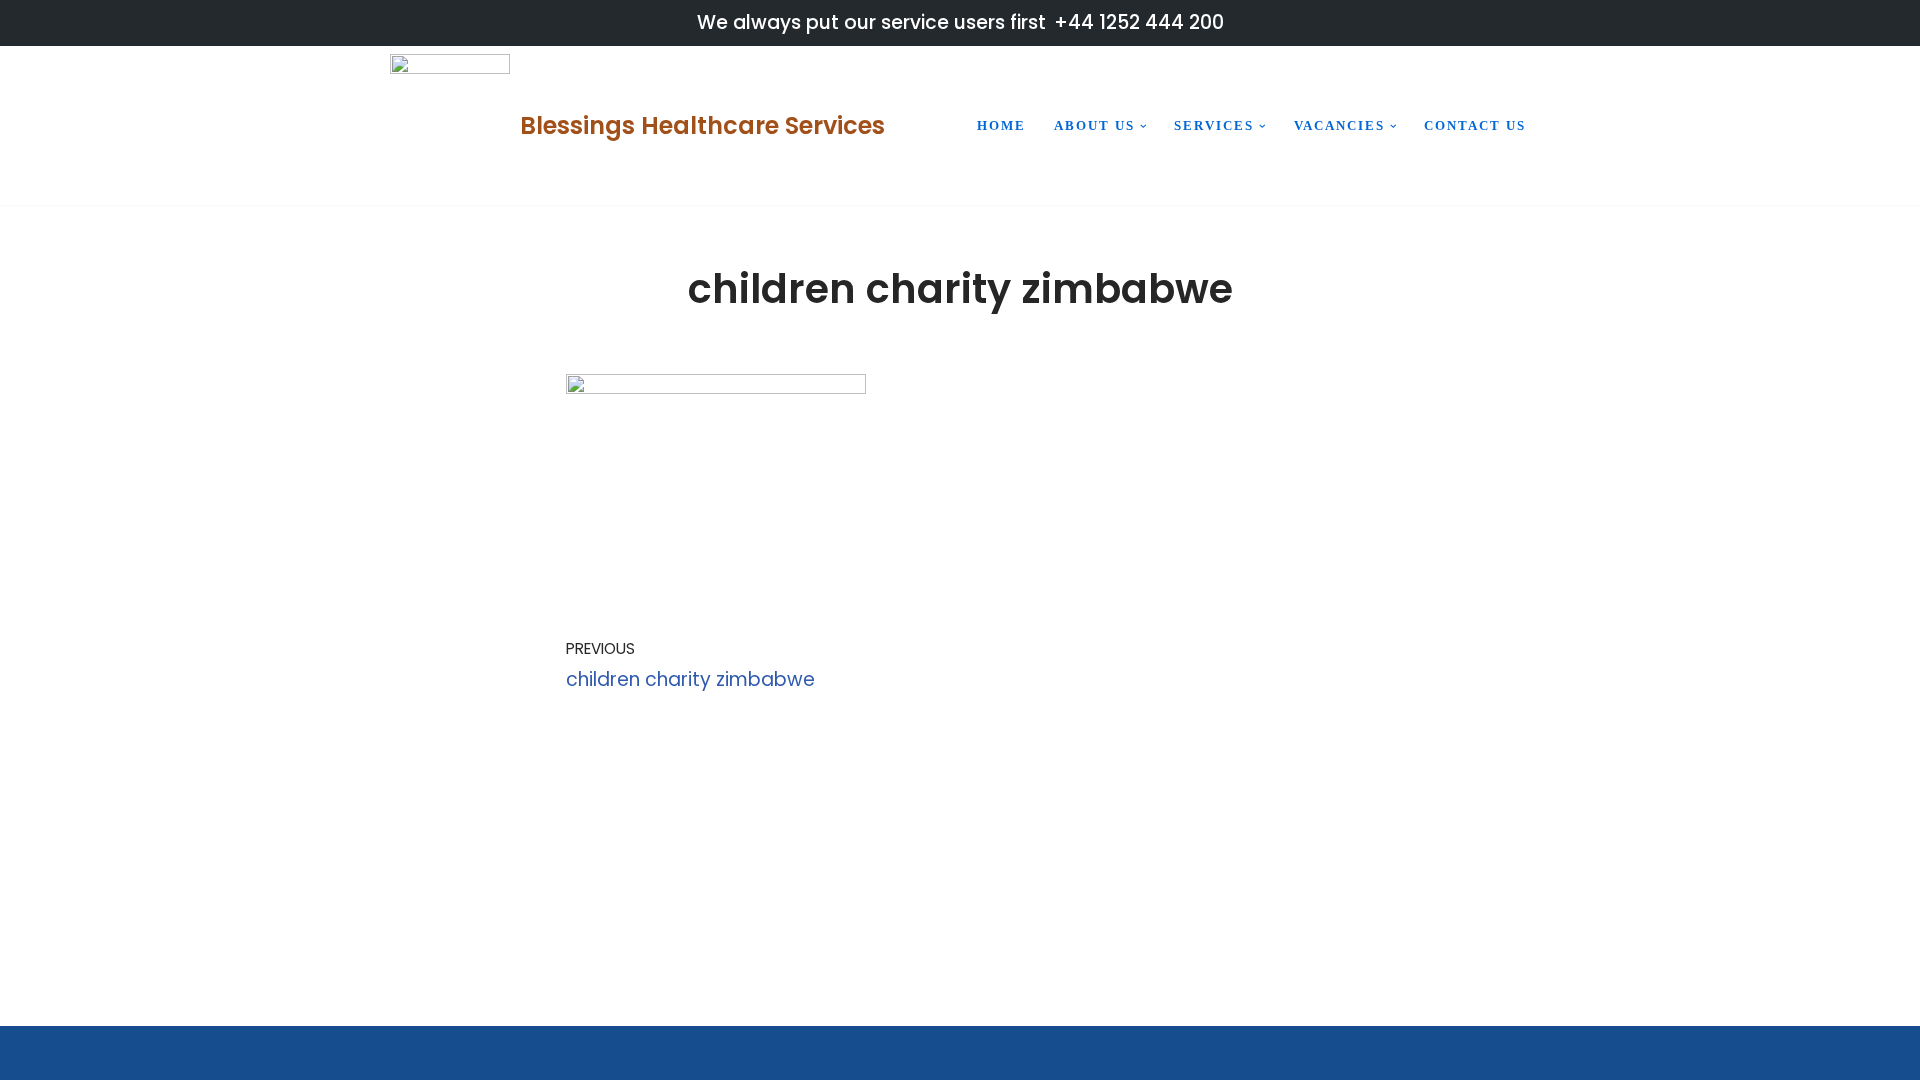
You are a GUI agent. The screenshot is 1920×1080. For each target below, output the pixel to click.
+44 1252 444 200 (1139, 22)
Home (1001, 125)
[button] (1143, 126)
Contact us (1475, 125)
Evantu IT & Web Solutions (1207, 1052)
